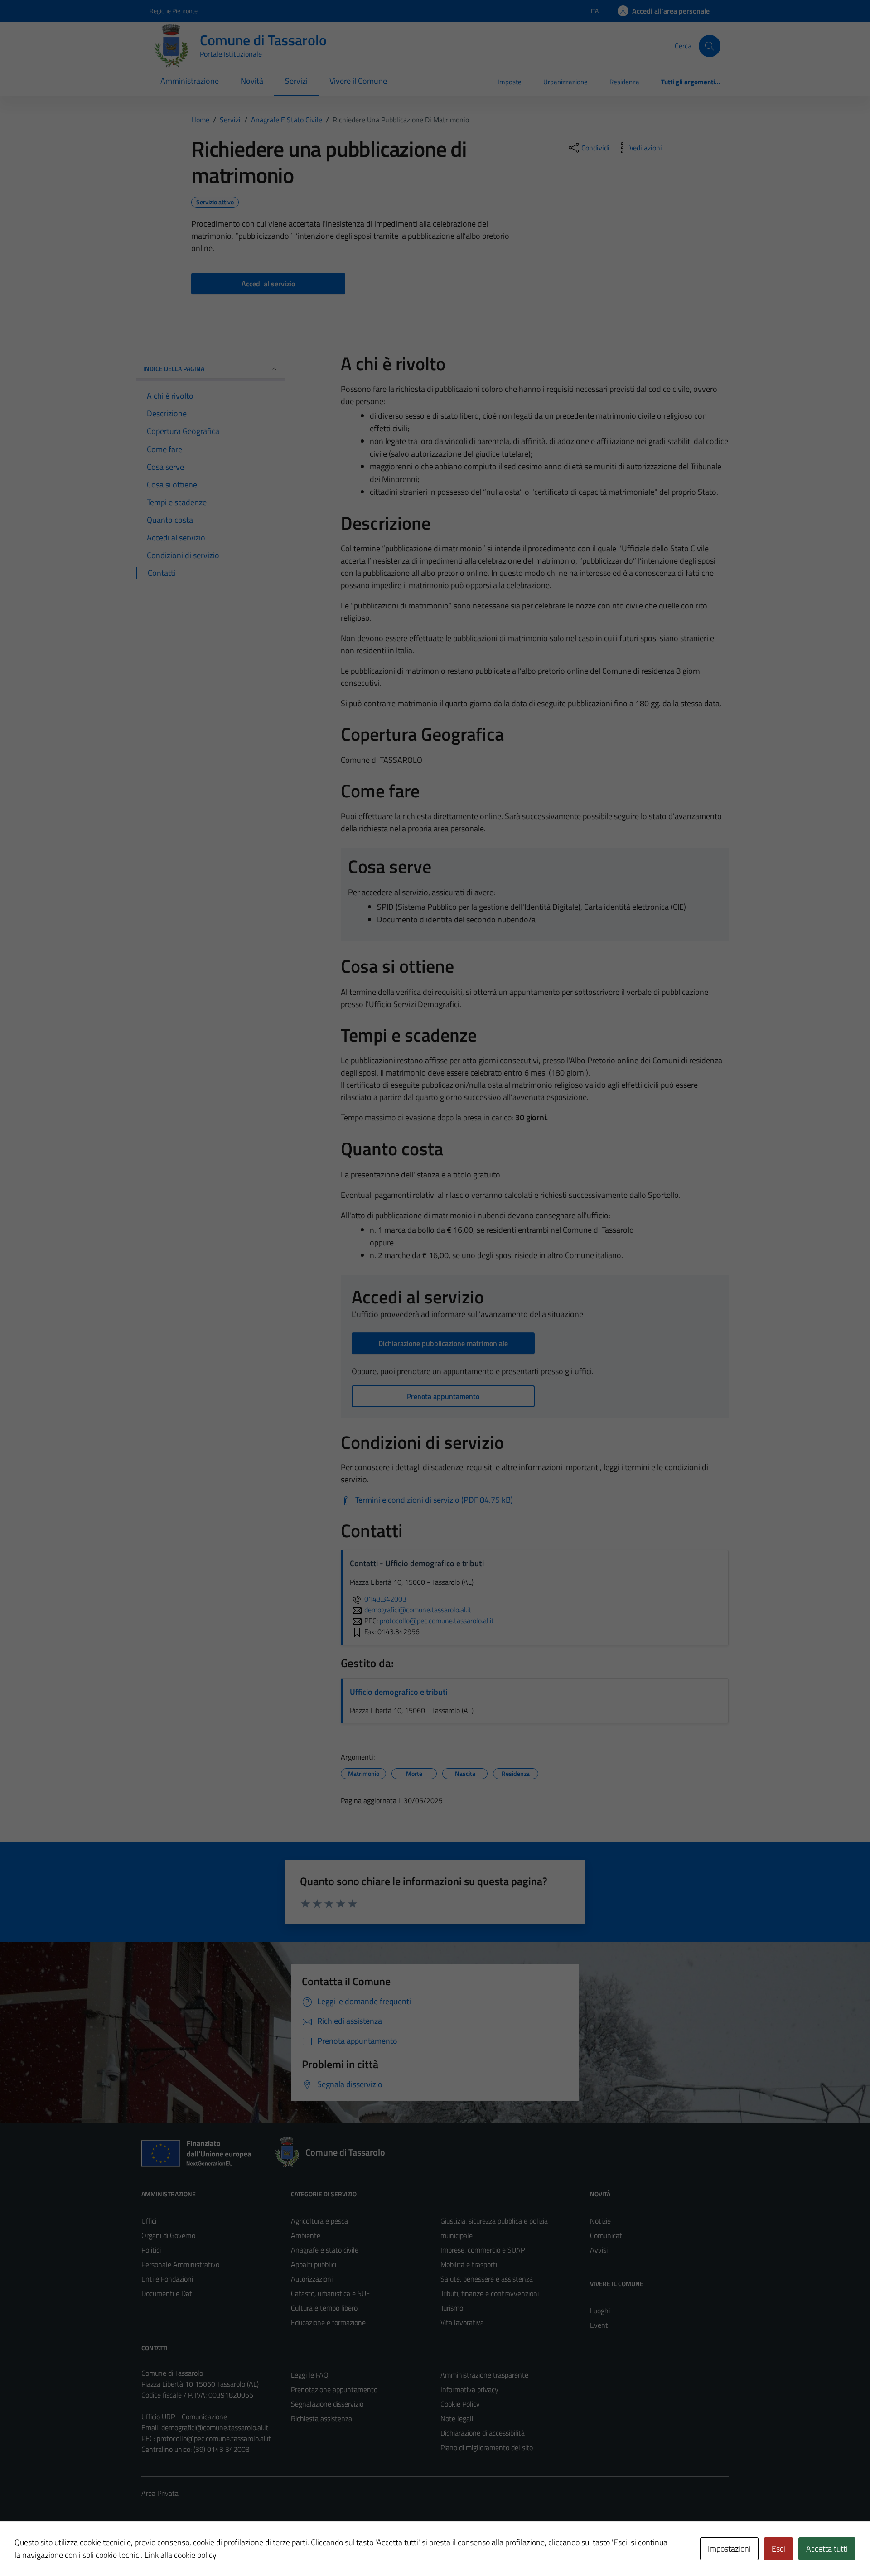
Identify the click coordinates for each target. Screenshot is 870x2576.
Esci (778, 2549)
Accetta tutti (827, 2549)
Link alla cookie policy (181, 2555)
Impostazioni (729, 2549)
